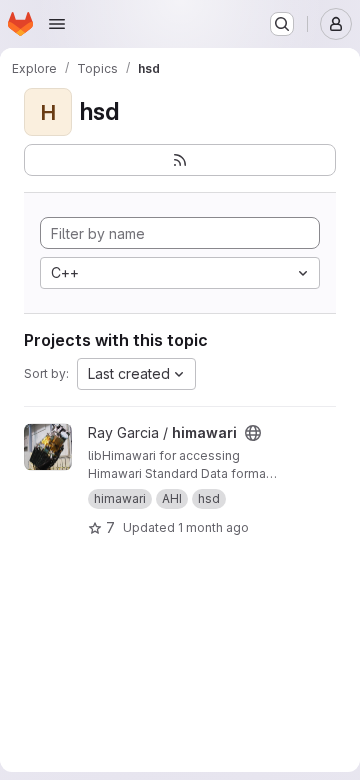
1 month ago (213, 527)
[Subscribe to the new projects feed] (180, 160)
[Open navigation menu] (57, 24)
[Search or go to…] (282, 24)
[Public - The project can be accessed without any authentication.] (253, 433)
